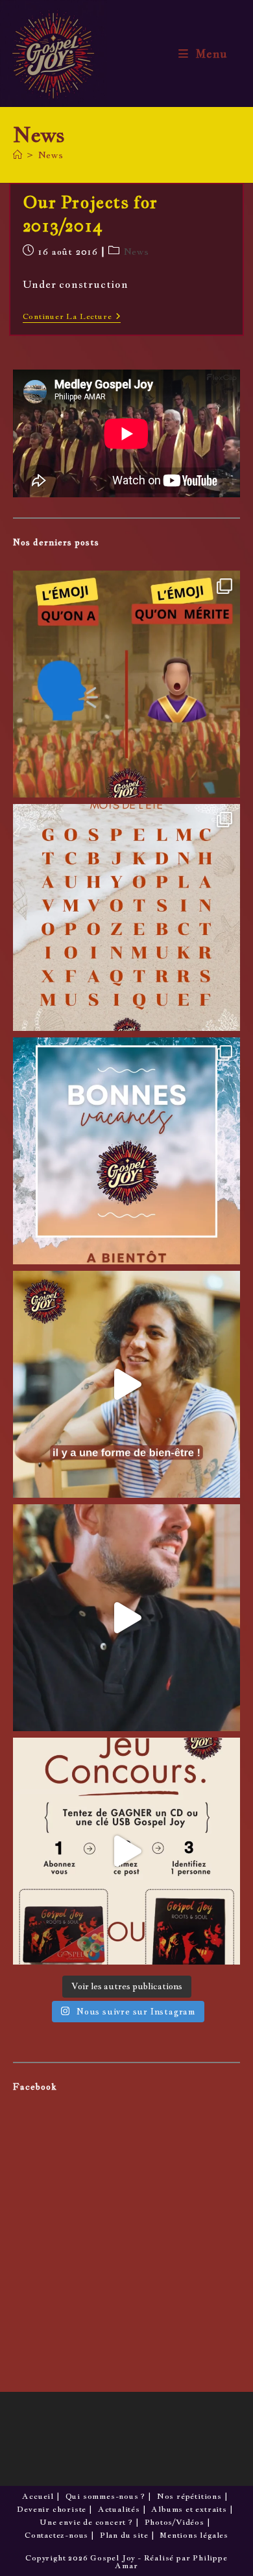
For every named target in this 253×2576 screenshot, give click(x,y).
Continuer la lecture (72, 317)
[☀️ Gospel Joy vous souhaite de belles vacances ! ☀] (126, 1151)
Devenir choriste (52, 2509)
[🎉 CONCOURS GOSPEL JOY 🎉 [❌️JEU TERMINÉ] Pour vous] (126, 1851)
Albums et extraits (189, 2509)
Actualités (119, 2509)
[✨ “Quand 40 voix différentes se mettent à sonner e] (126, 1618)
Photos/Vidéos (175, 2522)
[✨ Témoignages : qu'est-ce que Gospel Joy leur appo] (126, 1384)
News (51, 155)
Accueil (38, 2496)
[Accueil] (18, 155)
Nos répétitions (189, 2496)
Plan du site (124, 2535)
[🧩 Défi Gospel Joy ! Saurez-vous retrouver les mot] (126, 917)
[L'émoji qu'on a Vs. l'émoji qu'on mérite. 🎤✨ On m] (126, 684)
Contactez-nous (56, 2535)
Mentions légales (194, 2535)
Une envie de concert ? (86, 2522)
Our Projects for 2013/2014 (90, 214)
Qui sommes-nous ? (106, 2496)
